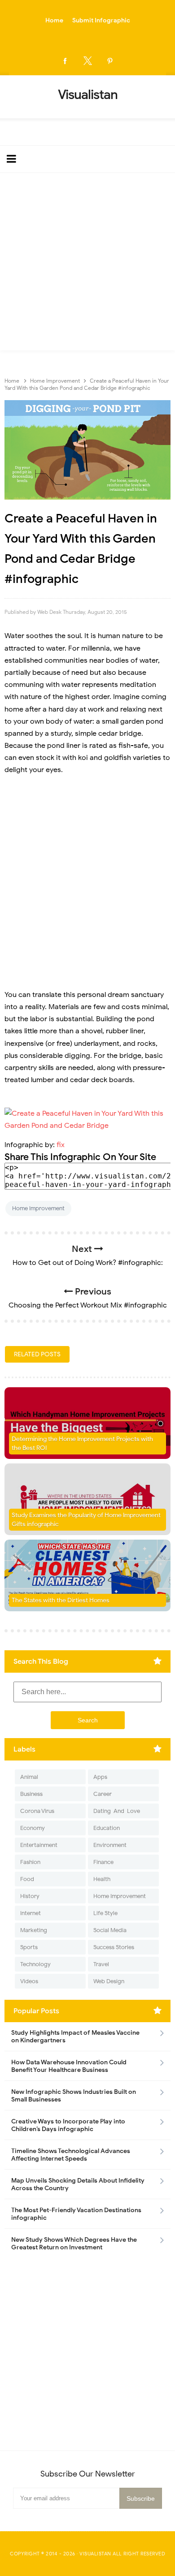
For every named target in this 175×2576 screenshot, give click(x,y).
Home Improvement (38, 1208)
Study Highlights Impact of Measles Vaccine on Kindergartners (75, 2037)
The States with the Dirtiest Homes (61, 1600)
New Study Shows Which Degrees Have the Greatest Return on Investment (74, 2244)
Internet (31, 1913)
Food (27, 1879)
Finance (103, 1862)
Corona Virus (37, 1811)
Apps (100, 1777)
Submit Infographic (101, 20)
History (30, 1896)
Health (102, 1879)
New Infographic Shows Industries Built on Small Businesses (74, 2096)
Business (31, 1794)
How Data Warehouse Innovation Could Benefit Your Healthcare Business (69, 2066)
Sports (29, 1947)
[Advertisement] (87, 264)
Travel (101, 1964)
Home (54, 20)
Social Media (110, 1930)
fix (61, 1145)
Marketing (34, 1930)
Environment (110, 1845)
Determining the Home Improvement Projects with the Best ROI (82, 1443)
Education (107, 1828)
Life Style (105, 1913)
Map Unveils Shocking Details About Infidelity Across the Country (78, 2184)
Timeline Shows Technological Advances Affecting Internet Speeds (71, 2155)
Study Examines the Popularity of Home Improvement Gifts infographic (86, 1520)
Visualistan (95, 2554)
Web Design (109, 1981)
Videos (29, 1981)
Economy (33, 1828)
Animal (29, 1777)
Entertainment (39, 1845)
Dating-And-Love (117, 1811)
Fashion (30, 1862)
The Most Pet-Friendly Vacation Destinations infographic (76, 2214)
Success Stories (114, 1947)
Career (103, 1794)
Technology (35, 1964)
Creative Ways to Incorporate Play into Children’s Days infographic (68, 2125)
